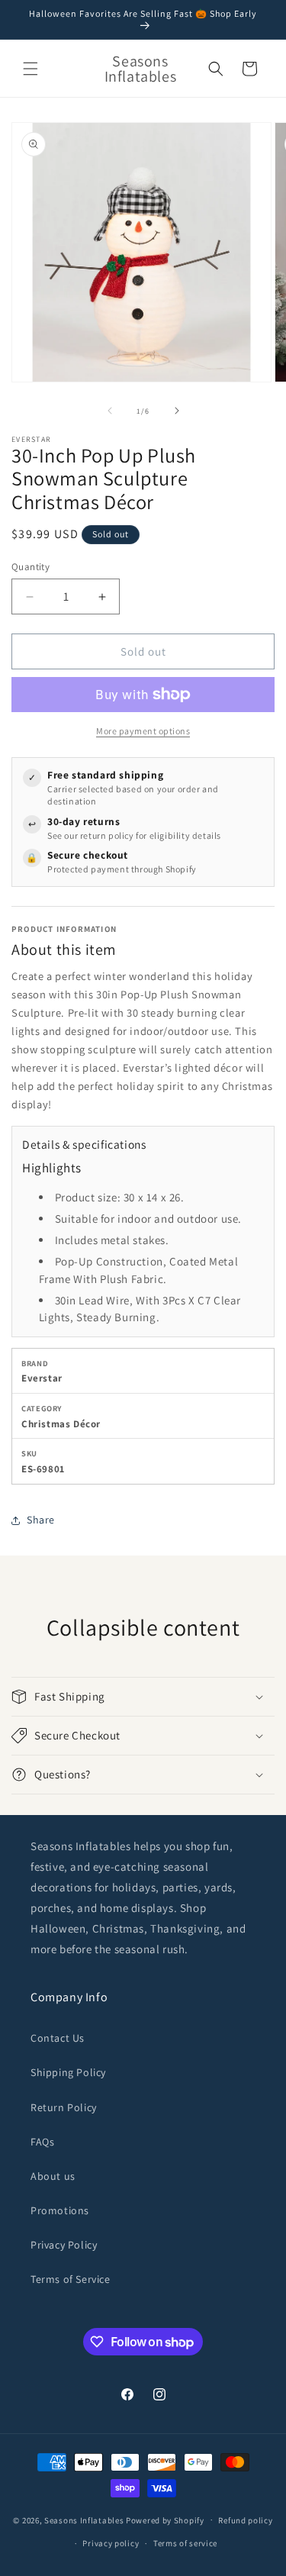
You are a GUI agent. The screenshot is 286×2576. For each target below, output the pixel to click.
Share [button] (41, 1520)
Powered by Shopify (165, 2520)
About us (53, 2176)
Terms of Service (71, 2279)
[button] (31, 69)
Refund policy (245, 2520)
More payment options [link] (143, 731)
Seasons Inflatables (84, 2520)
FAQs (42, 2142)
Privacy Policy (64, 2245)
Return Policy (64, 2107)
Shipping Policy (68, 2072)
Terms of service (185, 2543)
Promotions (60, 2210)
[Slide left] (110, 411)
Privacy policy (111, 2543)
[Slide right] (177, 411)
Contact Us (58, 2038)
